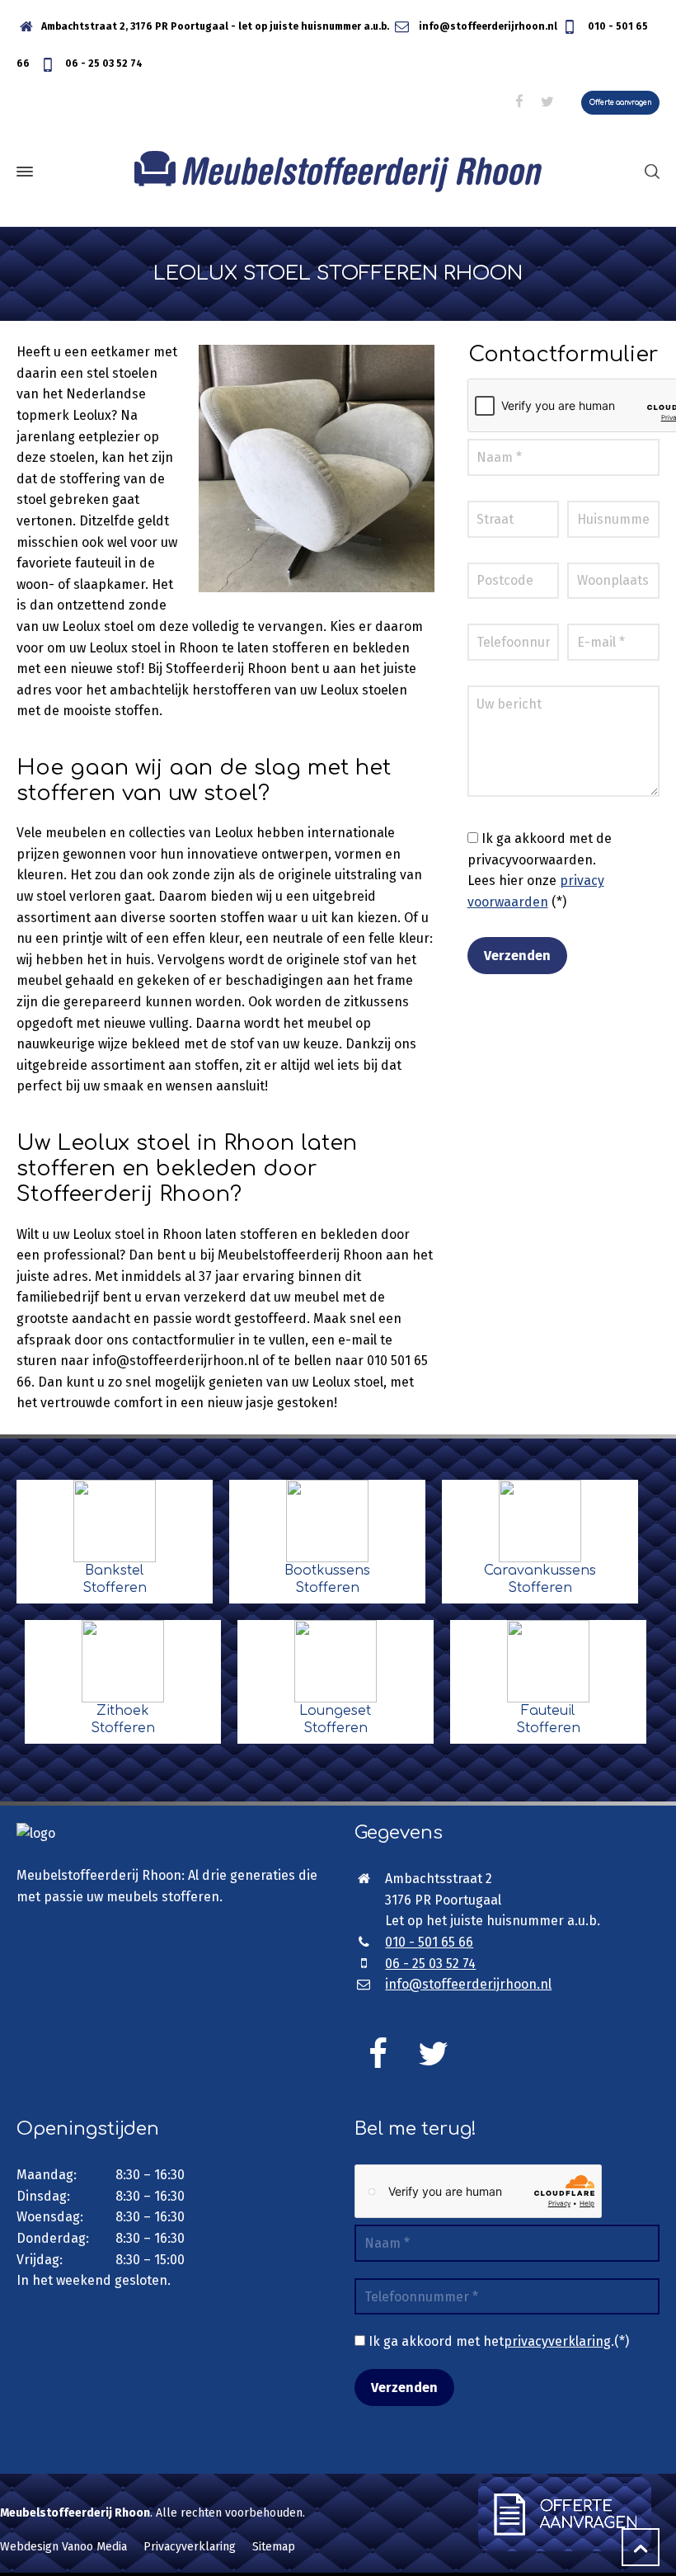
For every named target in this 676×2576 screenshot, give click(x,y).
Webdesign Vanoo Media (63, 2547)
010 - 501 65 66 (429, 1942)
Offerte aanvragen (620, 103)
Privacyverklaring (190, 2547)
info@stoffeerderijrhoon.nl (487, 26)
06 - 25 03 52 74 (103, 64)
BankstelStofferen (115, 1579)
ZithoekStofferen (123, 1719)
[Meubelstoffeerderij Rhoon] (338, 172)
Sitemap (274, 2547)
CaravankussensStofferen (540, 1579)
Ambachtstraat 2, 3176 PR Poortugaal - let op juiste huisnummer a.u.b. (215, 26)
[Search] (649, 171)
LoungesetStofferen (335, 1719)
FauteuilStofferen (548, 1719)
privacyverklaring (557, 2341)
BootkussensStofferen (327, 1579)
